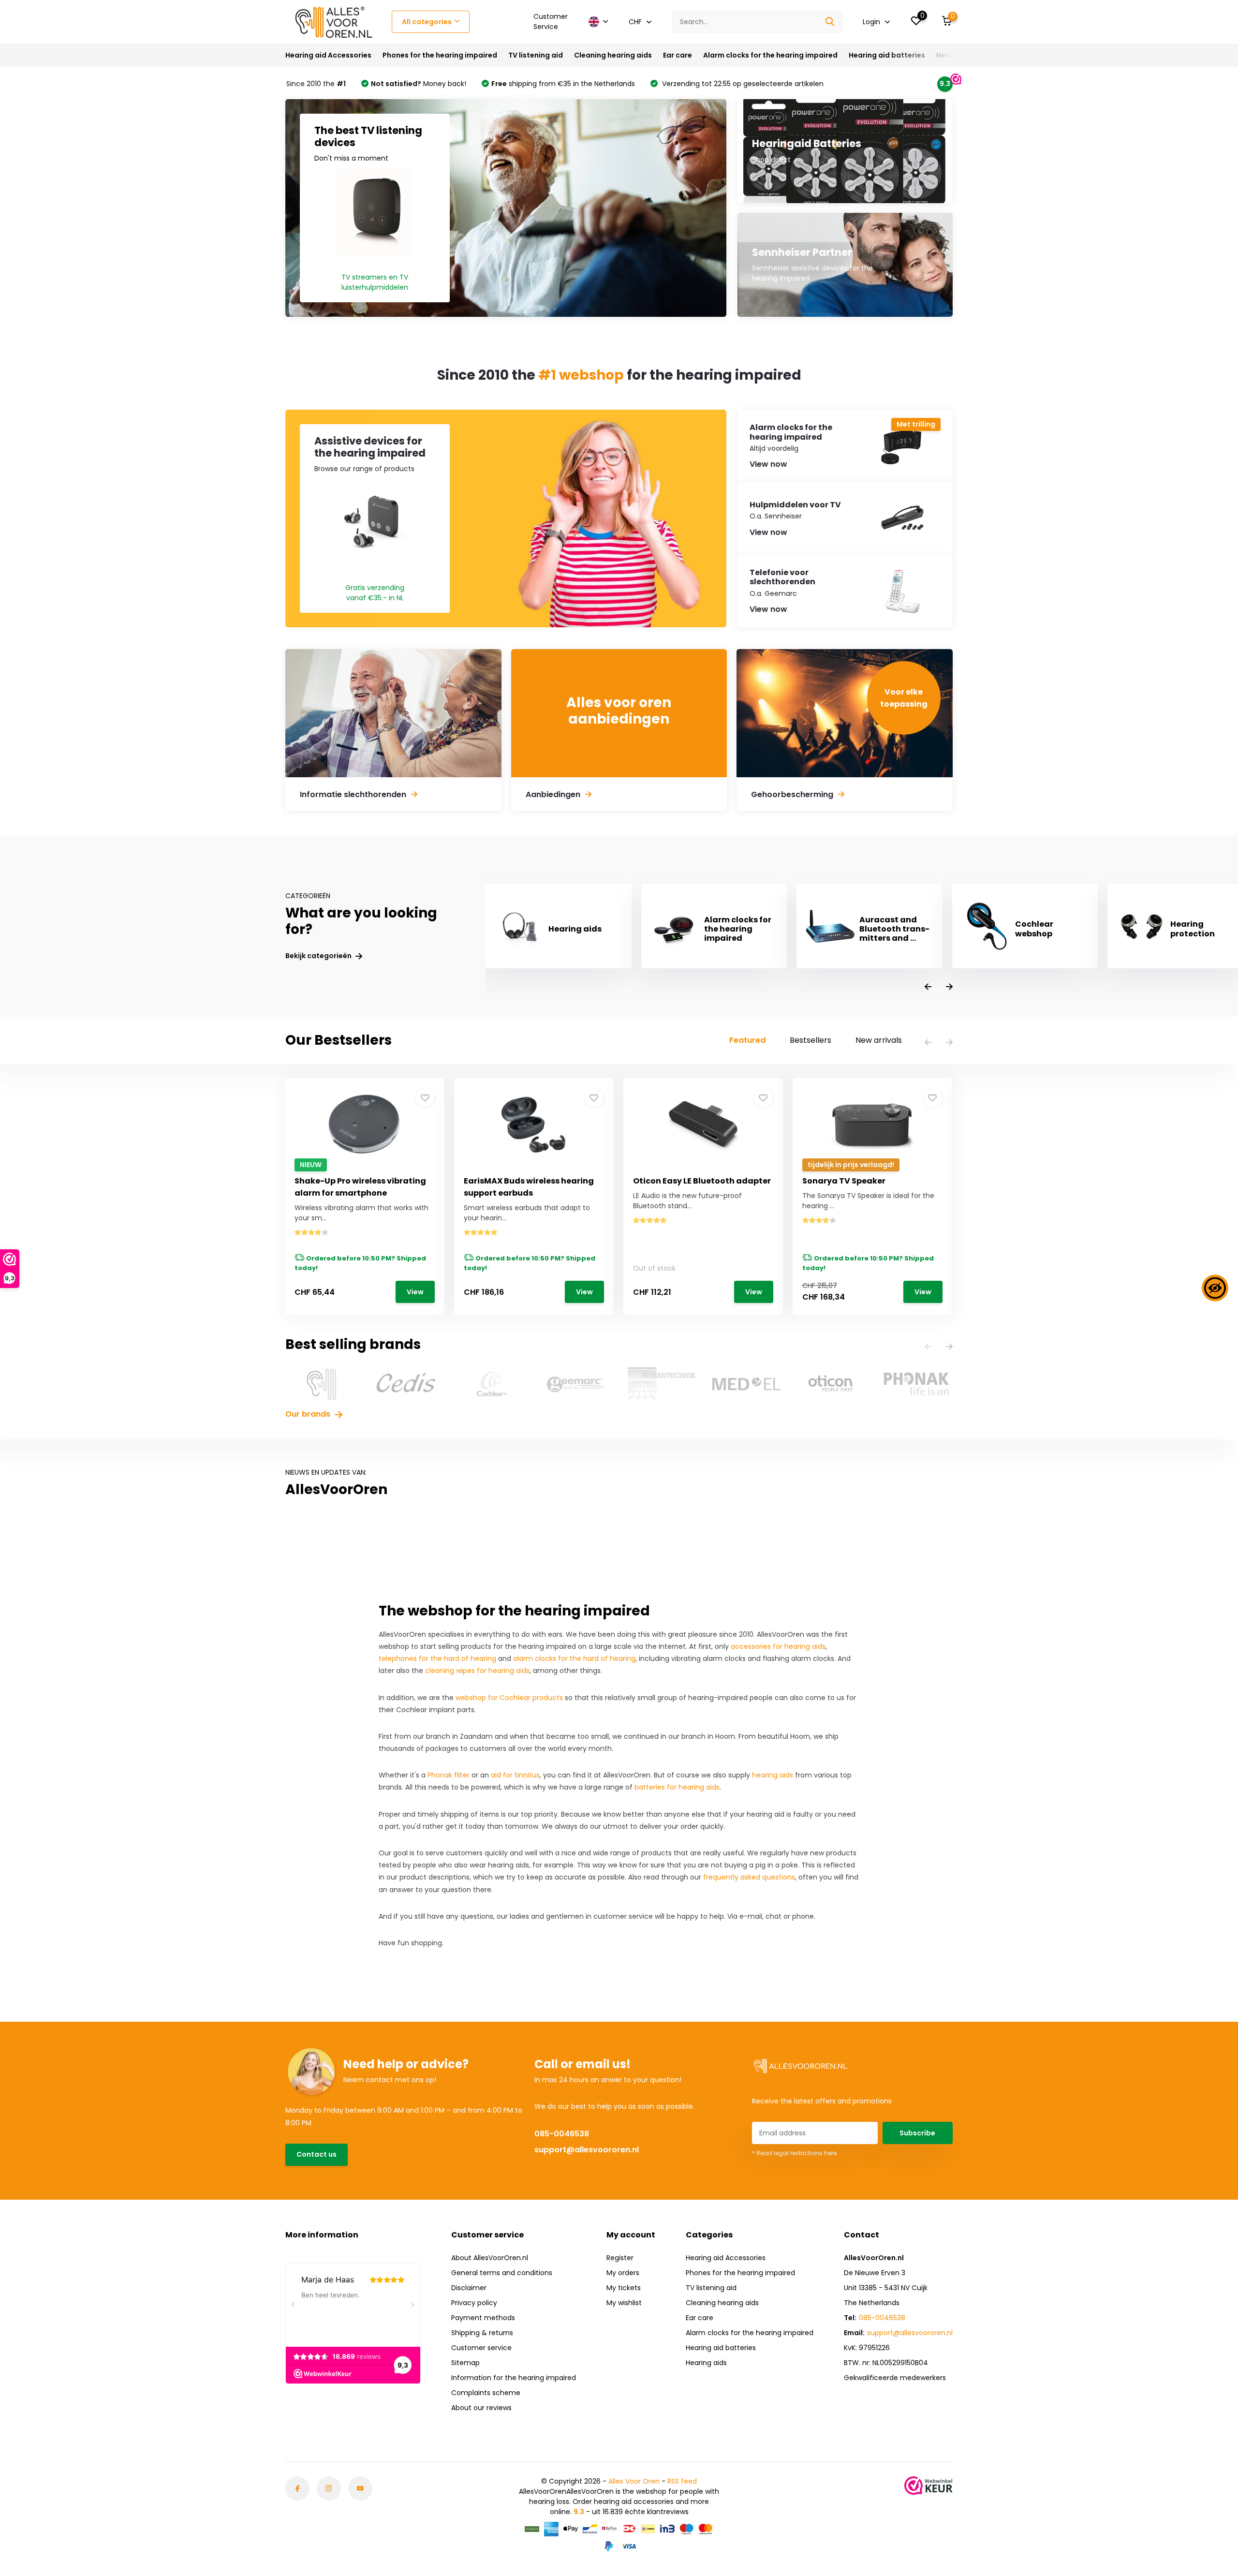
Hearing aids (706, 2363)
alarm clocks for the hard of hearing (574, 1658)
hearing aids (773, 1775)
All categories (427, 22)
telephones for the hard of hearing (437, 1658)
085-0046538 (562, 2134)
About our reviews (481, 2408)
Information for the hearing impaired (514, 2378)
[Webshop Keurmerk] (928, 2486)
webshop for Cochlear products (509, 1698)
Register (620, 2258)
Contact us (317, 2154)
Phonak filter (449, 1775)
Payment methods (483, 2318)
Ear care (678, 55)
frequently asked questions (749, 1877)
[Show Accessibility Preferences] (1215, 1288)
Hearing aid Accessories (328, 55)
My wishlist (624, 2303)
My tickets (624, 2288)
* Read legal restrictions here (794, 2153)
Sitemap (465, 2363)
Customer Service (551, 22)
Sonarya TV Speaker (844, 1181)
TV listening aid (536, 55)
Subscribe (917, 2133)
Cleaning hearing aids (613, 55)
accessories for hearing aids (778, 1646)
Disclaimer (469, 2288)
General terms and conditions (502, 2273)
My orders (623, 2273)
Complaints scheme (486, 2393)
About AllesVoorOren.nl (490, 2258)
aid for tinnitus (515, 1775)
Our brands (309, 1414)
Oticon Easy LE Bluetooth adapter (702, 1181)
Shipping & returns (482, 2333)
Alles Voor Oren (634, 2481)
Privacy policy (474, 2303)
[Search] (830, 22)
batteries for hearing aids (677, 1787)
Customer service (481, 2348)
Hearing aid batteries (887, 55)
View (415, 1292)
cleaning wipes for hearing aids (477, 1671)
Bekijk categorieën (319, 956)
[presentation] (928, 987)
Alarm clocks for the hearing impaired (770, 55)
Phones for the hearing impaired (440, 55)
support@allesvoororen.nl (587, 2150)
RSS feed (682, 2481)
